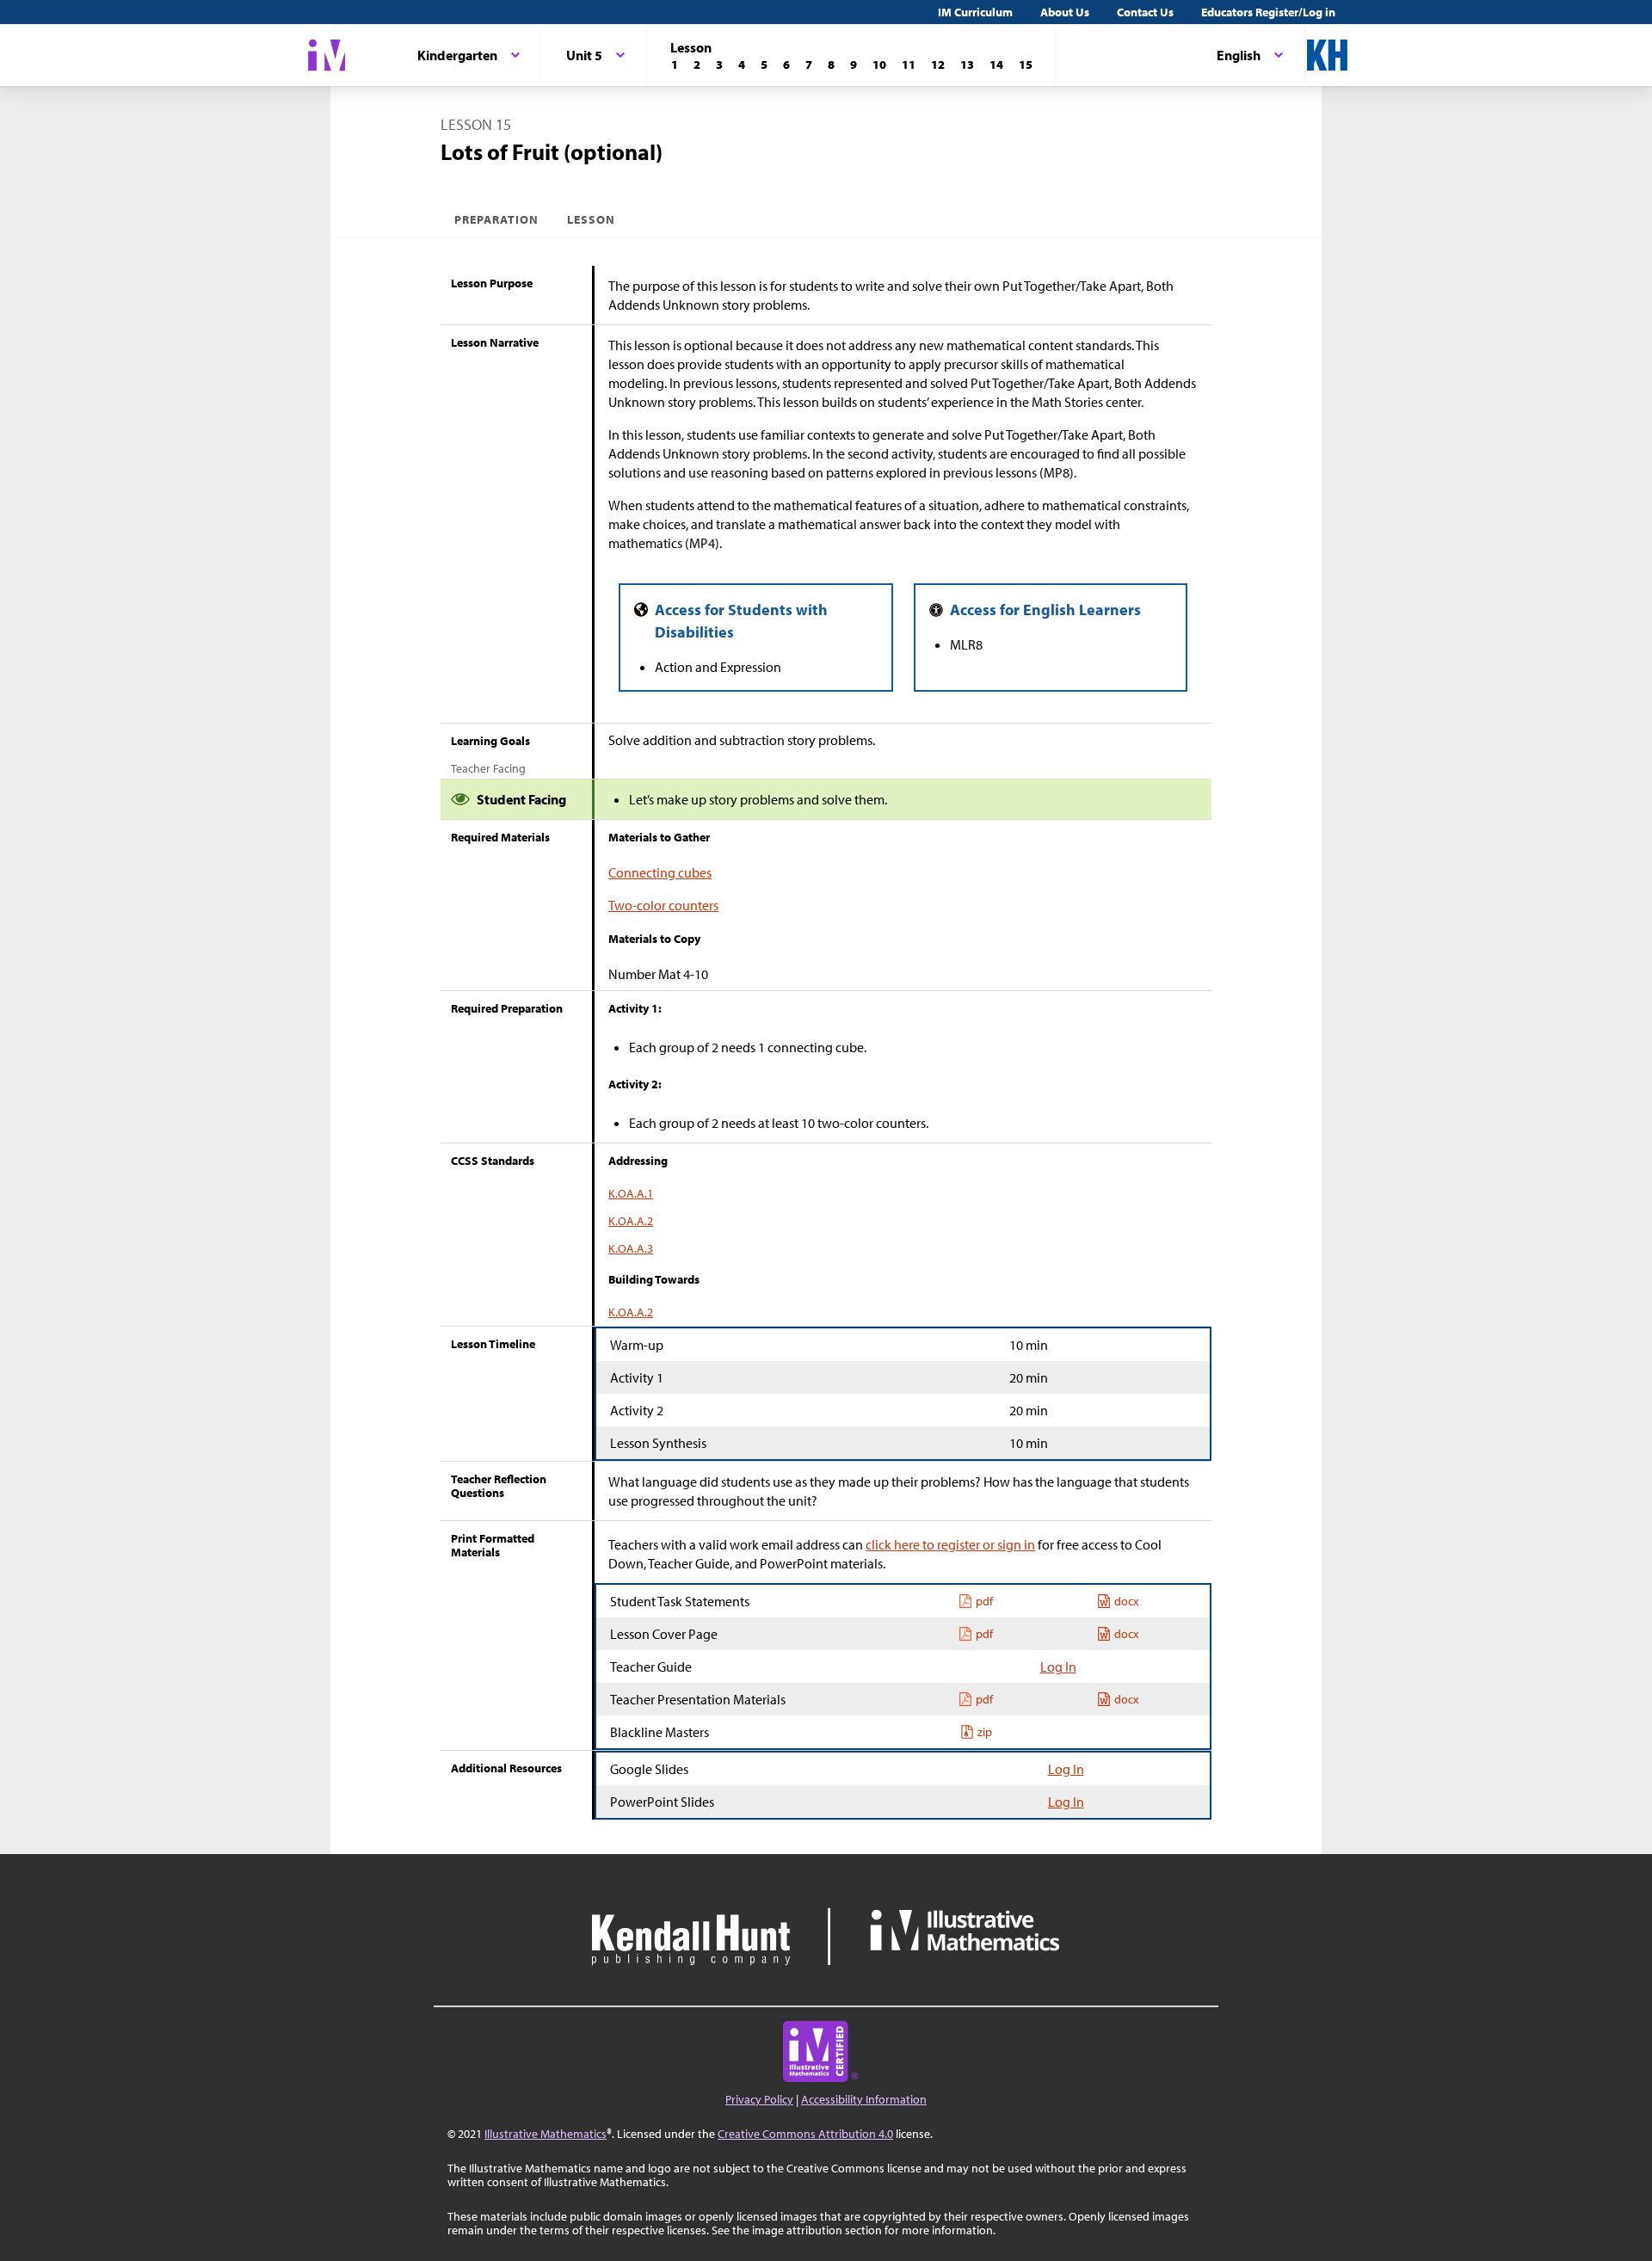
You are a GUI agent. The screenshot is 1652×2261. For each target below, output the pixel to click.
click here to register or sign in (950, 1544)
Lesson (591, 219)
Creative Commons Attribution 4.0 (805, 2134)
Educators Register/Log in (1268, 12)
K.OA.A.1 (631, 1193)
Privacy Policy (759, 2099)
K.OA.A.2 (631, 1221)
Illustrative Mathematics (546, 2134)
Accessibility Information (864, 2099)
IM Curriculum (975, 12)
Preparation (497, 219)
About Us (1065, 12)
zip (985, 1732)
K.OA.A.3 (631, 1248)
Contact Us (1145, 12)
